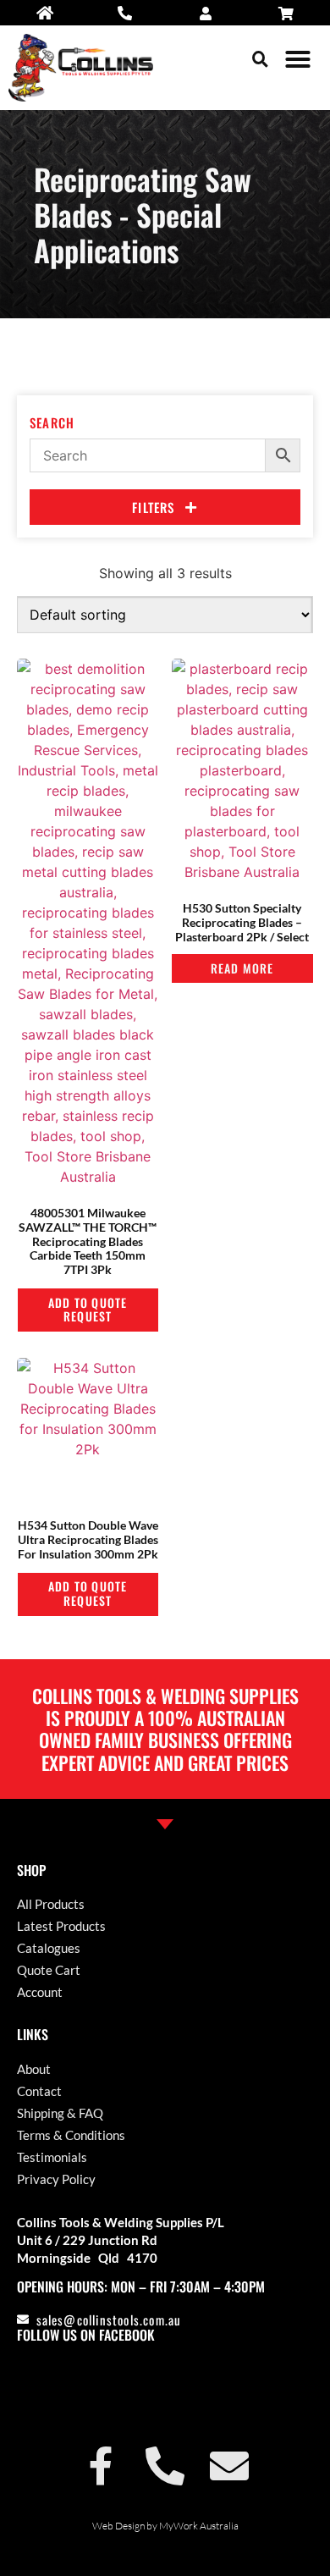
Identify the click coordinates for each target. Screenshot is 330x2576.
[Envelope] (229, 2466)
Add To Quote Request (88, 1310)
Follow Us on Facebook (86, 2335)
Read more (242, 968)
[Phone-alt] (165, 2466)
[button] (260, 59)
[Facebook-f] (101, 2466)
